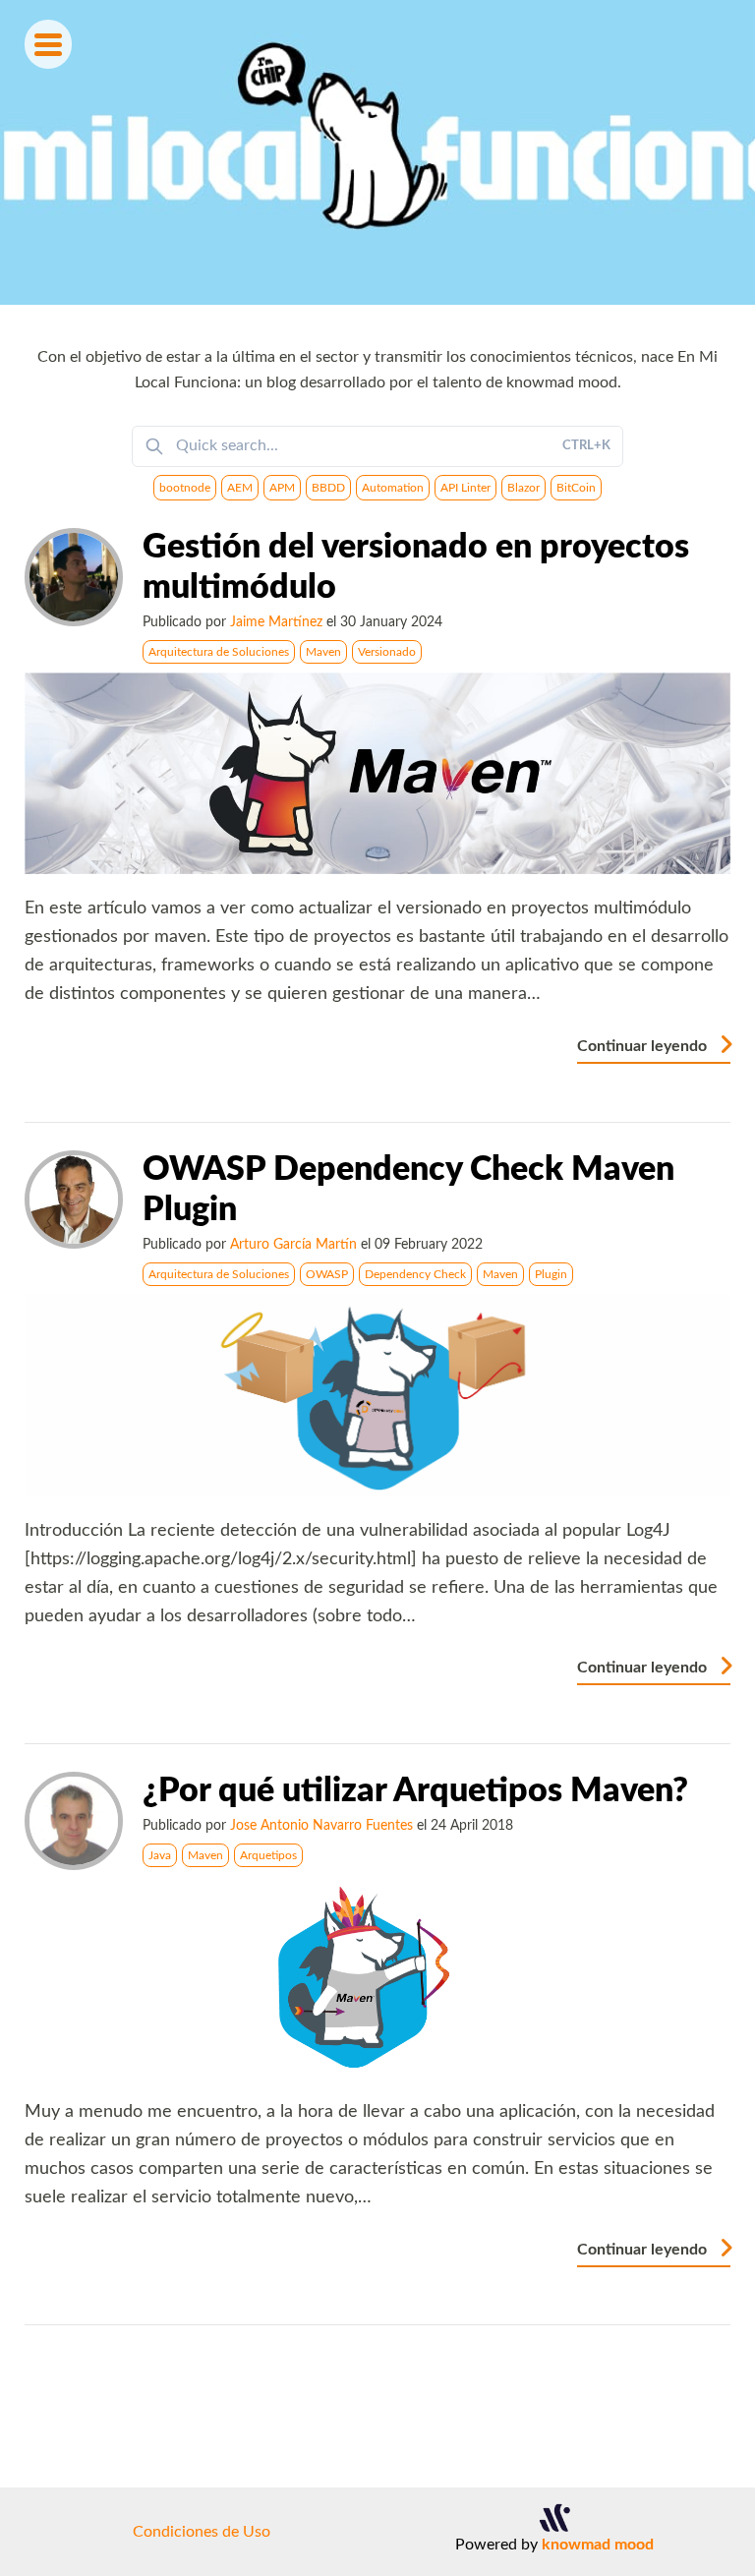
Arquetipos (268, 1855)
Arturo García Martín (293, 1244)
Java (160, 1855)
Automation (393, 488)
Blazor (523, 488)
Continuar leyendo (644, 1046)
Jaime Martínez (276, 622)
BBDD (328, 488)
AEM (240, 488)
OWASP (327, 1274)
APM (282, 488)
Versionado (387, 652)
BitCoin (576, 488)
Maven (323, 652)
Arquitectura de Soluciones (219, 652)
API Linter (465, 488)
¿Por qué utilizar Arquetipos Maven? (415, 1791)
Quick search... (393, 445)
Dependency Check (415, 1274)
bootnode (185, 488)
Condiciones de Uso (202, 2532)
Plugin (551, 1274)
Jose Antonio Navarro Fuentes (321, 1825)
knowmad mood (598, 2545)
